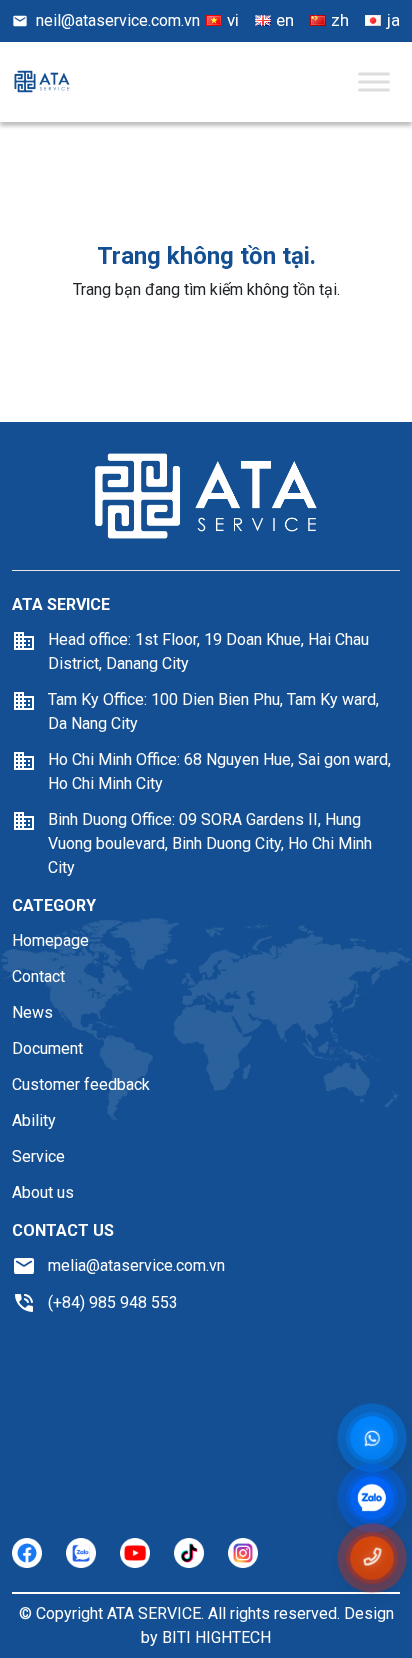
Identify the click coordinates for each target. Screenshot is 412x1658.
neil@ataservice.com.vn (118, 20)
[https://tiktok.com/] (189, 1553)
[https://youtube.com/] (135, 1553)
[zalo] (371, 1499)
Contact (38, 976)
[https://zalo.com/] (81, 1553)
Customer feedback (81, 1084)
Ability (34, 1120)
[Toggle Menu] (374, 81)
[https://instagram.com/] (243, 1553)
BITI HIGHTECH (216, 1637)
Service (38, 1156)
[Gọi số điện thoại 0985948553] (372, 1558)
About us (43, 1192)
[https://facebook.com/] (27, 1553)
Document (47, 1048)
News (32, 1012)
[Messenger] (372, 1439)
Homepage (50, 940)
